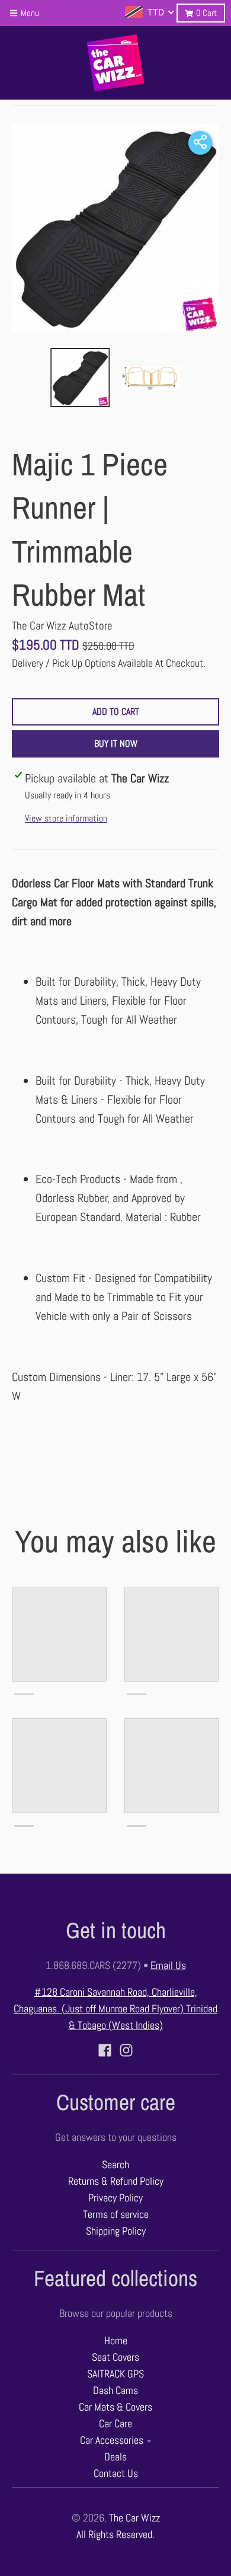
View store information (66, 818)
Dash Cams (115, 2390)
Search (115, 2165)
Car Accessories (112, 2440)
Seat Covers (115, 2357)
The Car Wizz (134, 2518)
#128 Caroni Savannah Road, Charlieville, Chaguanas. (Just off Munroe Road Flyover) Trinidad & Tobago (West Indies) (115, 2009)
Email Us (168, 1965)
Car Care (115, 2424)
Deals (115, 2457)
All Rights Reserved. (115, 2535)
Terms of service (116, 2214)
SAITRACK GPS (115, 2374)
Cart (206, 13)
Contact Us (116, 2473)
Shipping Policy (116, 2231)
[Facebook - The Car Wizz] (105, 2050)
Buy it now (116, 744)
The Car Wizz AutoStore (62, 626)
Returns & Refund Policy (116, 2181)
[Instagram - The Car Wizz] (126, 2050)
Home (116, 2341)
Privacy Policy (115, 2198)
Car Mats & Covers (115, 2407)
